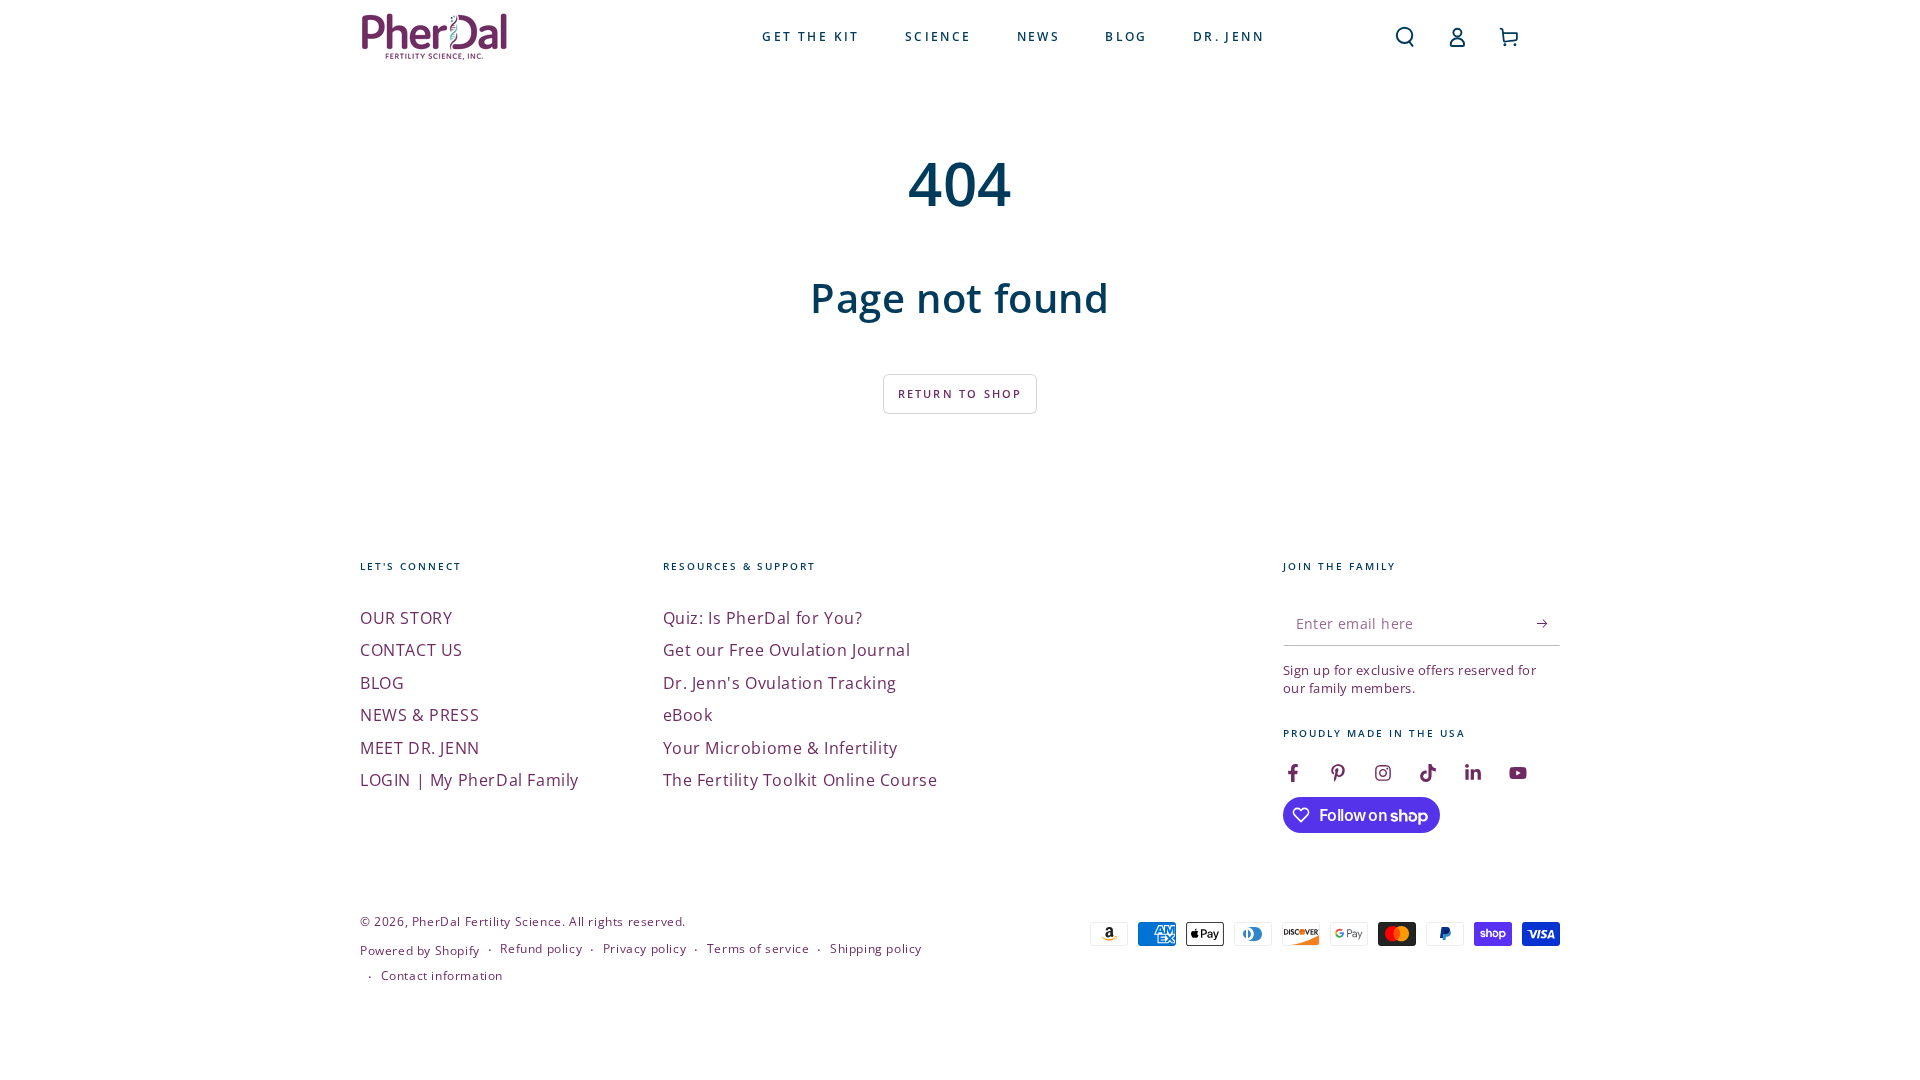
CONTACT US (411, 650)
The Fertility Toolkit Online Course (800, 780)
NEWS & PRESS (419, 715)
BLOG (382, 683)
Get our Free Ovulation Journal (787, 650)
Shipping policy (876, 949)
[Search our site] (1405, 37)
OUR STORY (406, 618)
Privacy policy (644, 949)
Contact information (442, 976)
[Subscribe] (1548, 623)
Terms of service (758, 949)
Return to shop (960, 393)
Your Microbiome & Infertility (780, 748)
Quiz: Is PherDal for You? (763, 618)
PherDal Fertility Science (487, 921)
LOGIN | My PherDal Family (469, 780)
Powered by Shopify (420, 951)
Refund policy (541, 949)
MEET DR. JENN (420, 748)
